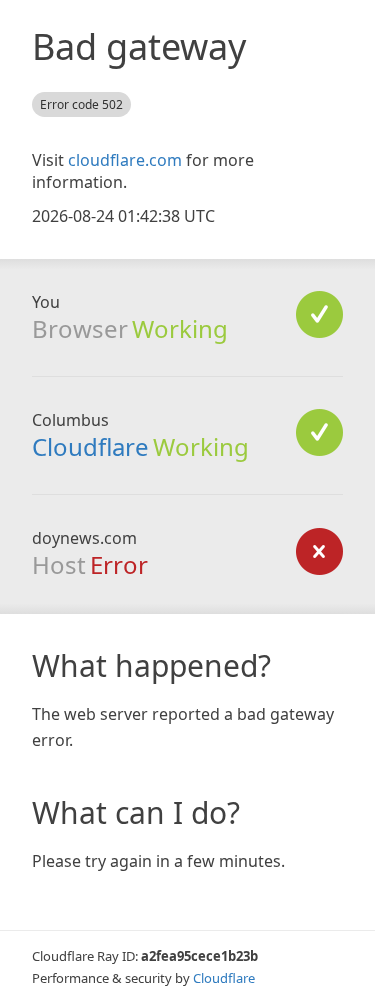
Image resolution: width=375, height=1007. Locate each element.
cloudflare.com (125, 160)
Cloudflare (90, 446)
